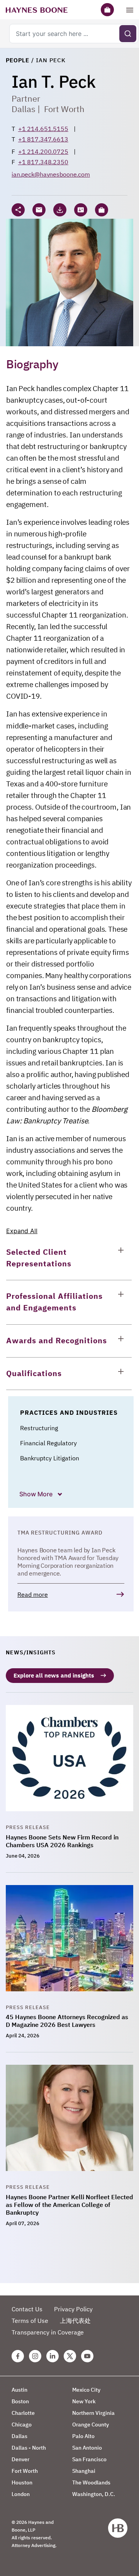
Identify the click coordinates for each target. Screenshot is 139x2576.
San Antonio (87, 2448)
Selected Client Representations (39, 1258)
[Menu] (130, 10)
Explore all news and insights (54, 1675)
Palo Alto (83, 2436)
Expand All (22, 1231)
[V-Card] (81, 210)
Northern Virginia (93, 2413)
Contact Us (27, 2309)
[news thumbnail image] (69, 1764)
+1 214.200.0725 (43, 151)
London (21, 2494)
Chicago (22, 2425)
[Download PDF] (60, 210)
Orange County (91, 2425)
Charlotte (23, 2413)
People (18, 60)
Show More (37, 1494)
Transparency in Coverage (48, 2332)
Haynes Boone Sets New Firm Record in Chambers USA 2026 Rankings (62, 1841)
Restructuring (39, 1428)
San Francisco (89, 2459)
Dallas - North (29, 2448)
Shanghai (84, 2471)
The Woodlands (91, 2482)
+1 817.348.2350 (43, 162)
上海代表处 (75, 2321)
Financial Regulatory (48, 1443)
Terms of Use (30, 2321)
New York (84, 2401)
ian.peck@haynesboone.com (51, 174)
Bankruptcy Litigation (50, 1458)
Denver (20, 2459)
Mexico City (86, 2390)
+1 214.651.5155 (43, 129)
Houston (22, 2482)
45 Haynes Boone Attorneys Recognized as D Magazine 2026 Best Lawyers (67, 2021)
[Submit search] (128, 34)
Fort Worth (64, 109)
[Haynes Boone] (37, 10)
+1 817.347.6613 (43, 139)
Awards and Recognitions (57, 1340)
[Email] (39, 210)
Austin (19, 2390)
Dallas (24, 109)
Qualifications (34, 1373)
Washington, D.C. (94, 2494)
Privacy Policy (73, 2309)
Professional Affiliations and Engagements (54, 1302)
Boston (20, 2401)
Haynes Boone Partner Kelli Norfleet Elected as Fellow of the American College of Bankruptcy (69, 2205)
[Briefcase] (107, 10)
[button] (102, 210)
